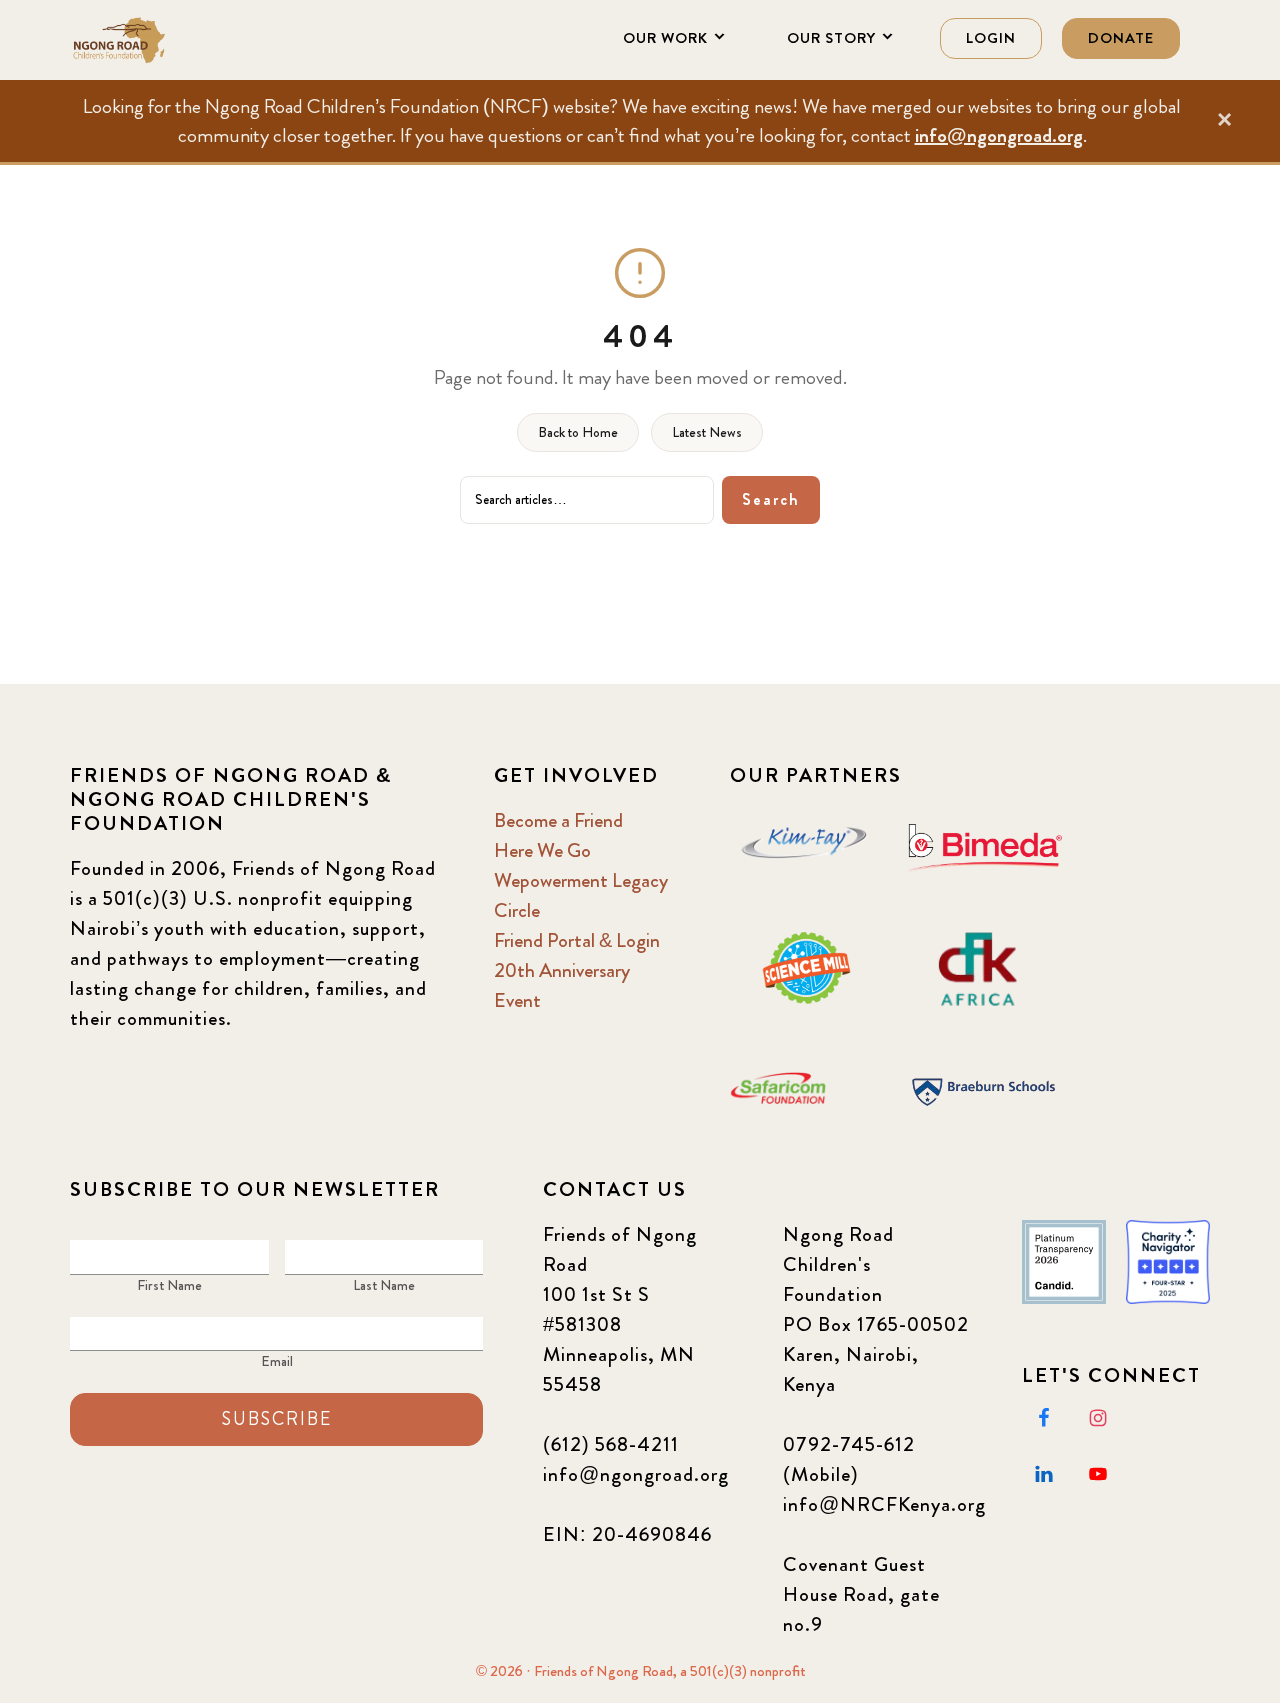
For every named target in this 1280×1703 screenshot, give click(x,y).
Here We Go (542, 850)
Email (277, 1361)
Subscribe (277, 1419)
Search (771, 499)
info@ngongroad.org (999, 135)
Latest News (707, 432)
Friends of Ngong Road (170, 40)
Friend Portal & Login (577, 940)
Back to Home (578, 432)
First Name (169, 1285)
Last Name (384, 1285)
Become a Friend (558, 820)
